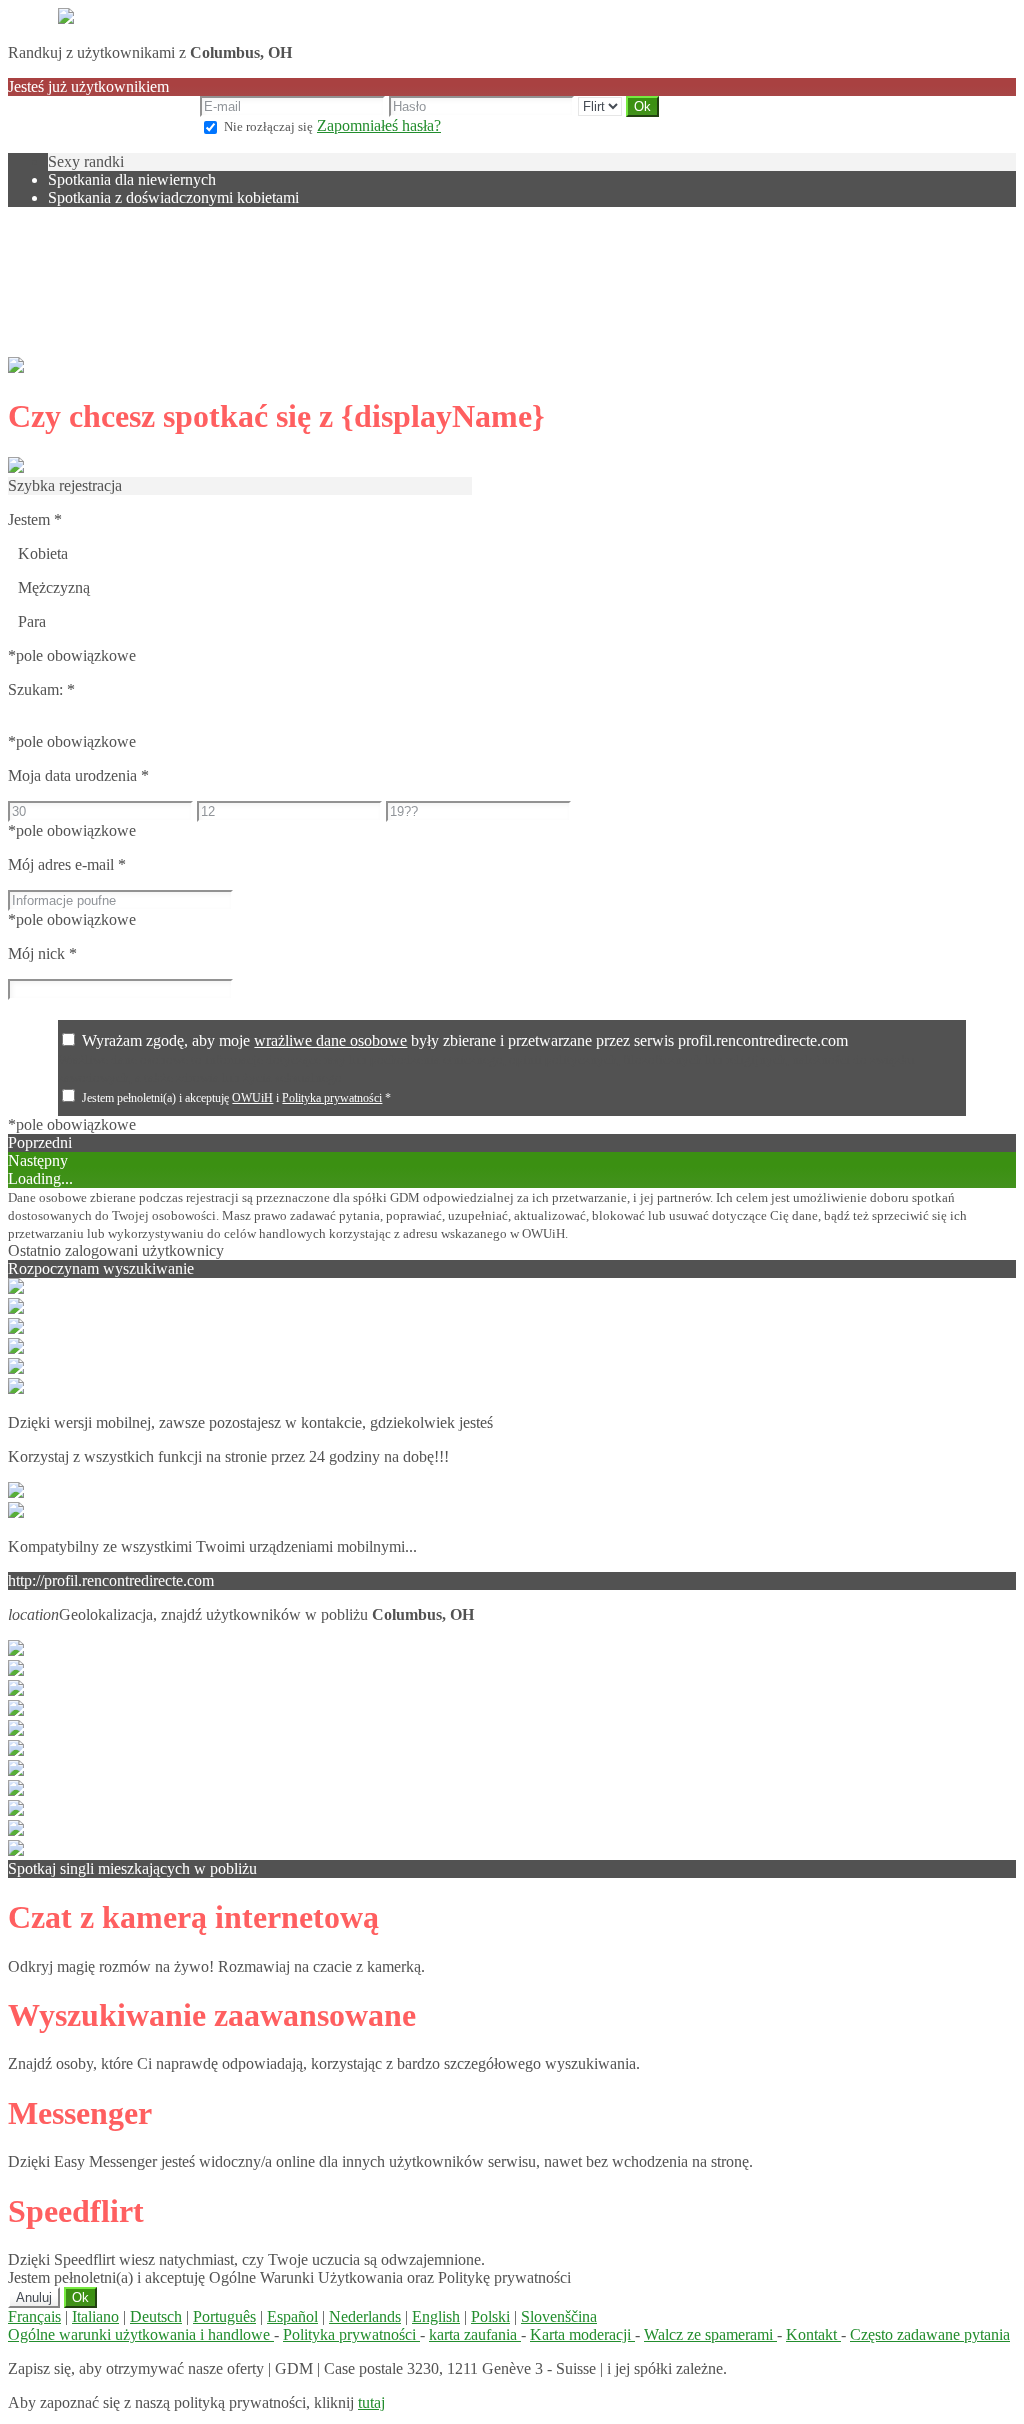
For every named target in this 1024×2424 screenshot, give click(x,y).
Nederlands (365, 2316)
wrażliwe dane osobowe (330, 1040)
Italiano (95, 2316)
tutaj (371, 2402)
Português (224, 2316)
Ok (80, 2297)
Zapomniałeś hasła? (379, 125)
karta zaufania (475, 2334)
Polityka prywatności (332, 1098)
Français (34, 2316)
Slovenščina (559, 2316)
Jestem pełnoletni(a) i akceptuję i (236, 1098)
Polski (490, 2316)
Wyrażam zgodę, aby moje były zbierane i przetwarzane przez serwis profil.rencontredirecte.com (465, 1040)
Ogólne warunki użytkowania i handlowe (141, 2334)
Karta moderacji (582, 2334)
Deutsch (156, 2316)
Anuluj (34, 2297)
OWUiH (252, 1098)
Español (292, 2316)
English (436, 2316)
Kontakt (813, 2334)
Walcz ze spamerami (710, 2334)
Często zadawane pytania (930, 2334)
